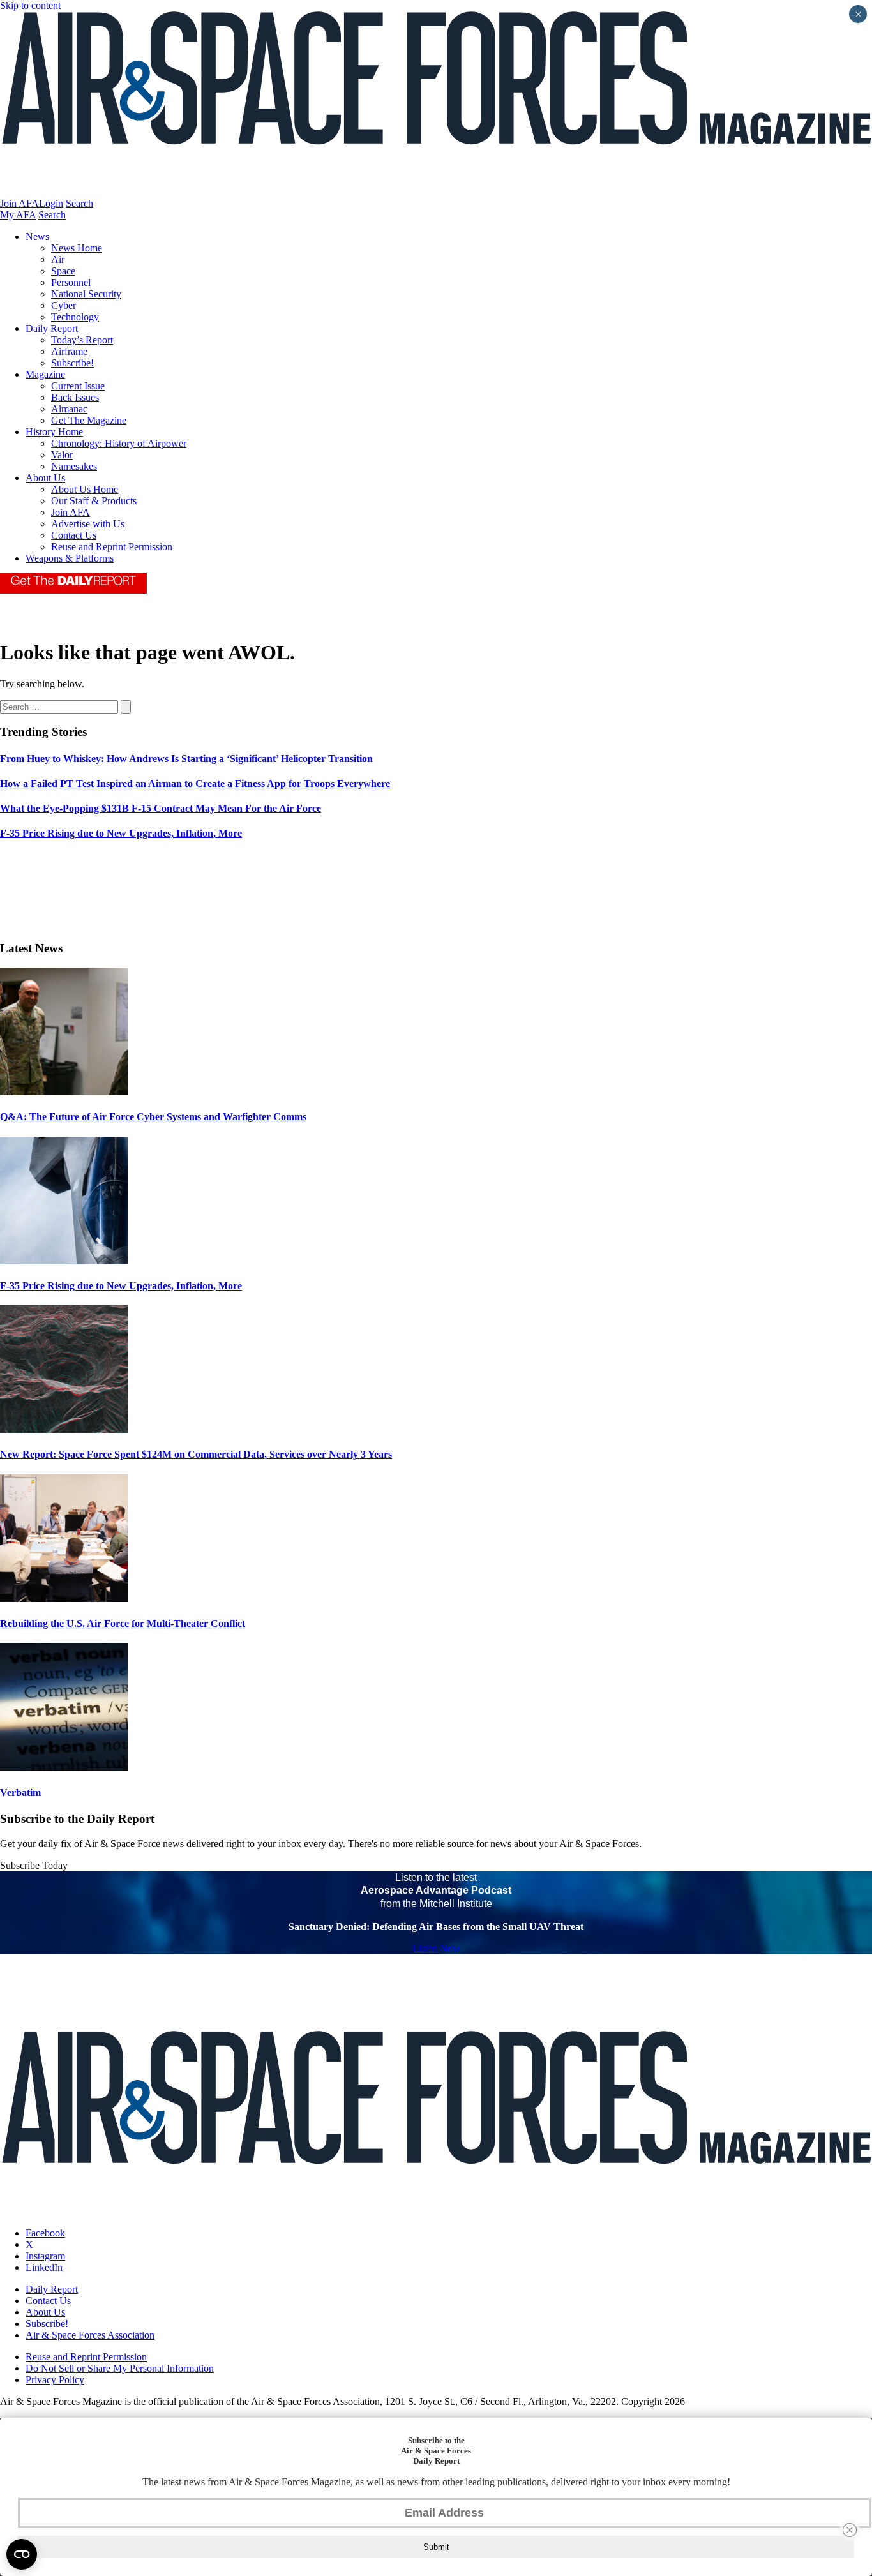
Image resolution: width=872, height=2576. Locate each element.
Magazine (45, 374)
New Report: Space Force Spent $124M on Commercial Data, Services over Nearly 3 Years (196, 1454)
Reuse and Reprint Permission (112, 547)
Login (51, 203)
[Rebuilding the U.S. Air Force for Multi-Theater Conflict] (64, 1599)
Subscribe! (72, 363)
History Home (54, 432)
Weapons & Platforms (70, 558)
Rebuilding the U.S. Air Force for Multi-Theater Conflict (123, 1623)
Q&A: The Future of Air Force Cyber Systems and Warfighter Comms (153, 1117)
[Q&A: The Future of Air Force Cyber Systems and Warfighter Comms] (64, 1092)
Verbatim (20, 1793)
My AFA (18, 215)
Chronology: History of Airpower (119, 443)
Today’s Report (82, 340)
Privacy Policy (55, 2380)
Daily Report (52, 328)
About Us (45, 478)
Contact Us (74, 535)
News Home (77, 248)
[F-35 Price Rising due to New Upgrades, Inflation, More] (64, 1261)
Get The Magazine (89, 420)
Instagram (45, 2256)
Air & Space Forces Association (90, 2335)
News (37, 236)
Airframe (69, 351)
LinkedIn (44, 2267)
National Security (86, 294)
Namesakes (74, 466)
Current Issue (78, 386)
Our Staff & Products (94, 501)
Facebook (45, 2233)
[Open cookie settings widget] (22, 2554)
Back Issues (75, 397)
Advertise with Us (88, 524)
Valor (62, 455)
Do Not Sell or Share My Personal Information (120, 2368)
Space (63, 271)
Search (79, 203)
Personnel (71, 282)
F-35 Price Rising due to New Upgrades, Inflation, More (121, 1286)
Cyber (64, 305)
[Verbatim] (64, 1767)
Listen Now (436, 1948)
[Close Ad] (850, 2530)
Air (58, 259)
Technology (75, 317)
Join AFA (19, 203)
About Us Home (85, 489)
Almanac (69, 409)
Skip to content (30, 5)
